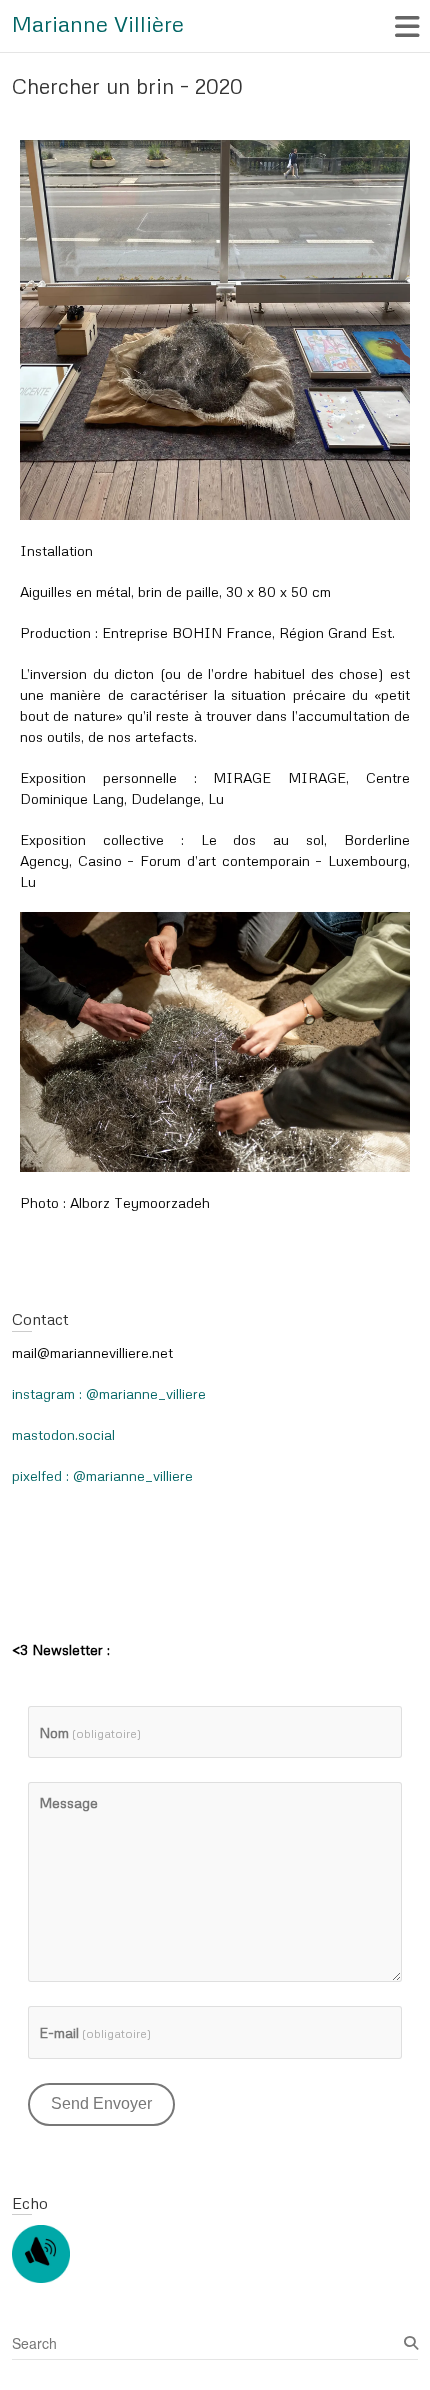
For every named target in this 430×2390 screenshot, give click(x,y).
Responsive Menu (406, 26)
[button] (215, 330)
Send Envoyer (101, 2103)
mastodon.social (63, 1434)
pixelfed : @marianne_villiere (102, 1475)
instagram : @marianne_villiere (109, 1393)
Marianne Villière (98, 23)
